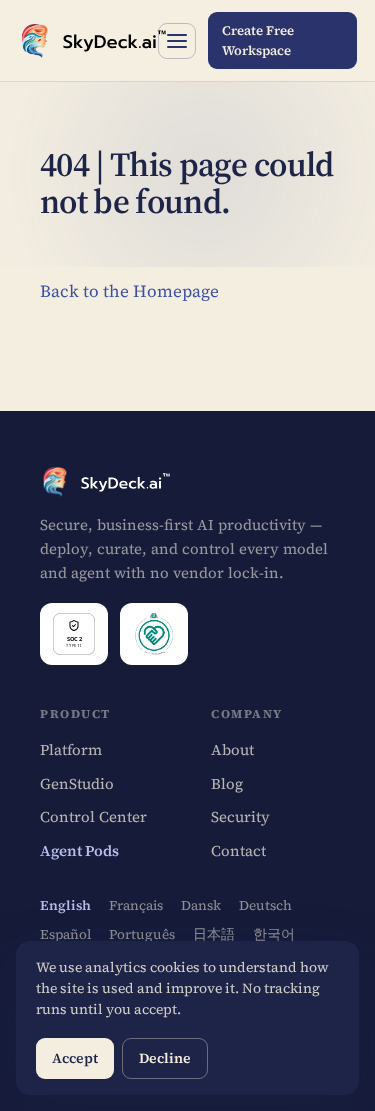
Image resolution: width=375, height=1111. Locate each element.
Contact (238, 850)
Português (142, 934)
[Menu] (176, 41)
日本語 (214, 934)
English (65, 905)
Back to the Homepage (129, 291)
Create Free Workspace (258, 40)
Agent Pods (79, 850)
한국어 (274, 934)
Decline (165, 1058)
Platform (71, 749)
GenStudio (77, 783)
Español (65, 934)
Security (240, 816)
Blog (227, 783)
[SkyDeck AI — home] (82, 41)
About (232, 749)
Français (136, 905)
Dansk (201, 905)
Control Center (93, 816)
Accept (75, 1058)
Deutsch (265, 905)
